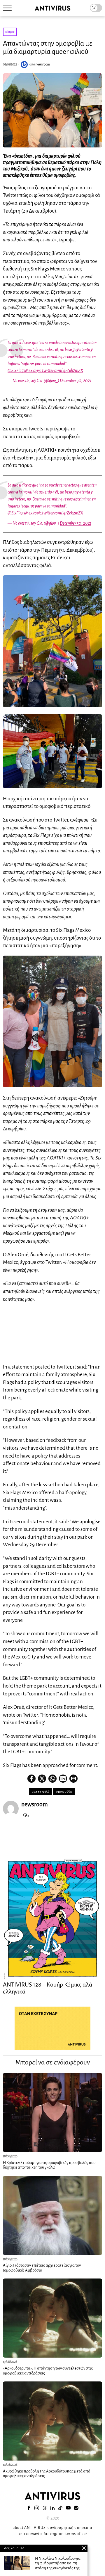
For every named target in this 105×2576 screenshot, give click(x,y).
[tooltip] (32, 1779)
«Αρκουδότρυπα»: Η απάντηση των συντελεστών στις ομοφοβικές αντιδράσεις (48, 2371)
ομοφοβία (64, 1791)
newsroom (43, 64)
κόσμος (10, 32)
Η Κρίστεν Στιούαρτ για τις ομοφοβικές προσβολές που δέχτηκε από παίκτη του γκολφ (49, 2165)
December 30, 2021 (76, 381)
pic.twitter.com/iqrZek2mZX (60, 370)
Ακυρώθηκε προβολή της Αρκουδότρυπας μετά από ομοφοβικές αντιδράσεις (47, 2474)
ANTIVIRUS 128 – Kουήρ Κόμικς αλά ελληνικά (48, 1988)
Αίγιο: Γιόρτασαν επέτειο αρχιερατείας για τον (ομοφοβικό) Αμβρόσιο (42, 2268)
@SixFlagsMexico (22, 370)
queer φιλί (40, 1791)
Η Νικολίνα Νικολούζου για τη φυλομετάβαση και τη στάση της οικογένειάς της (58, 2563)
